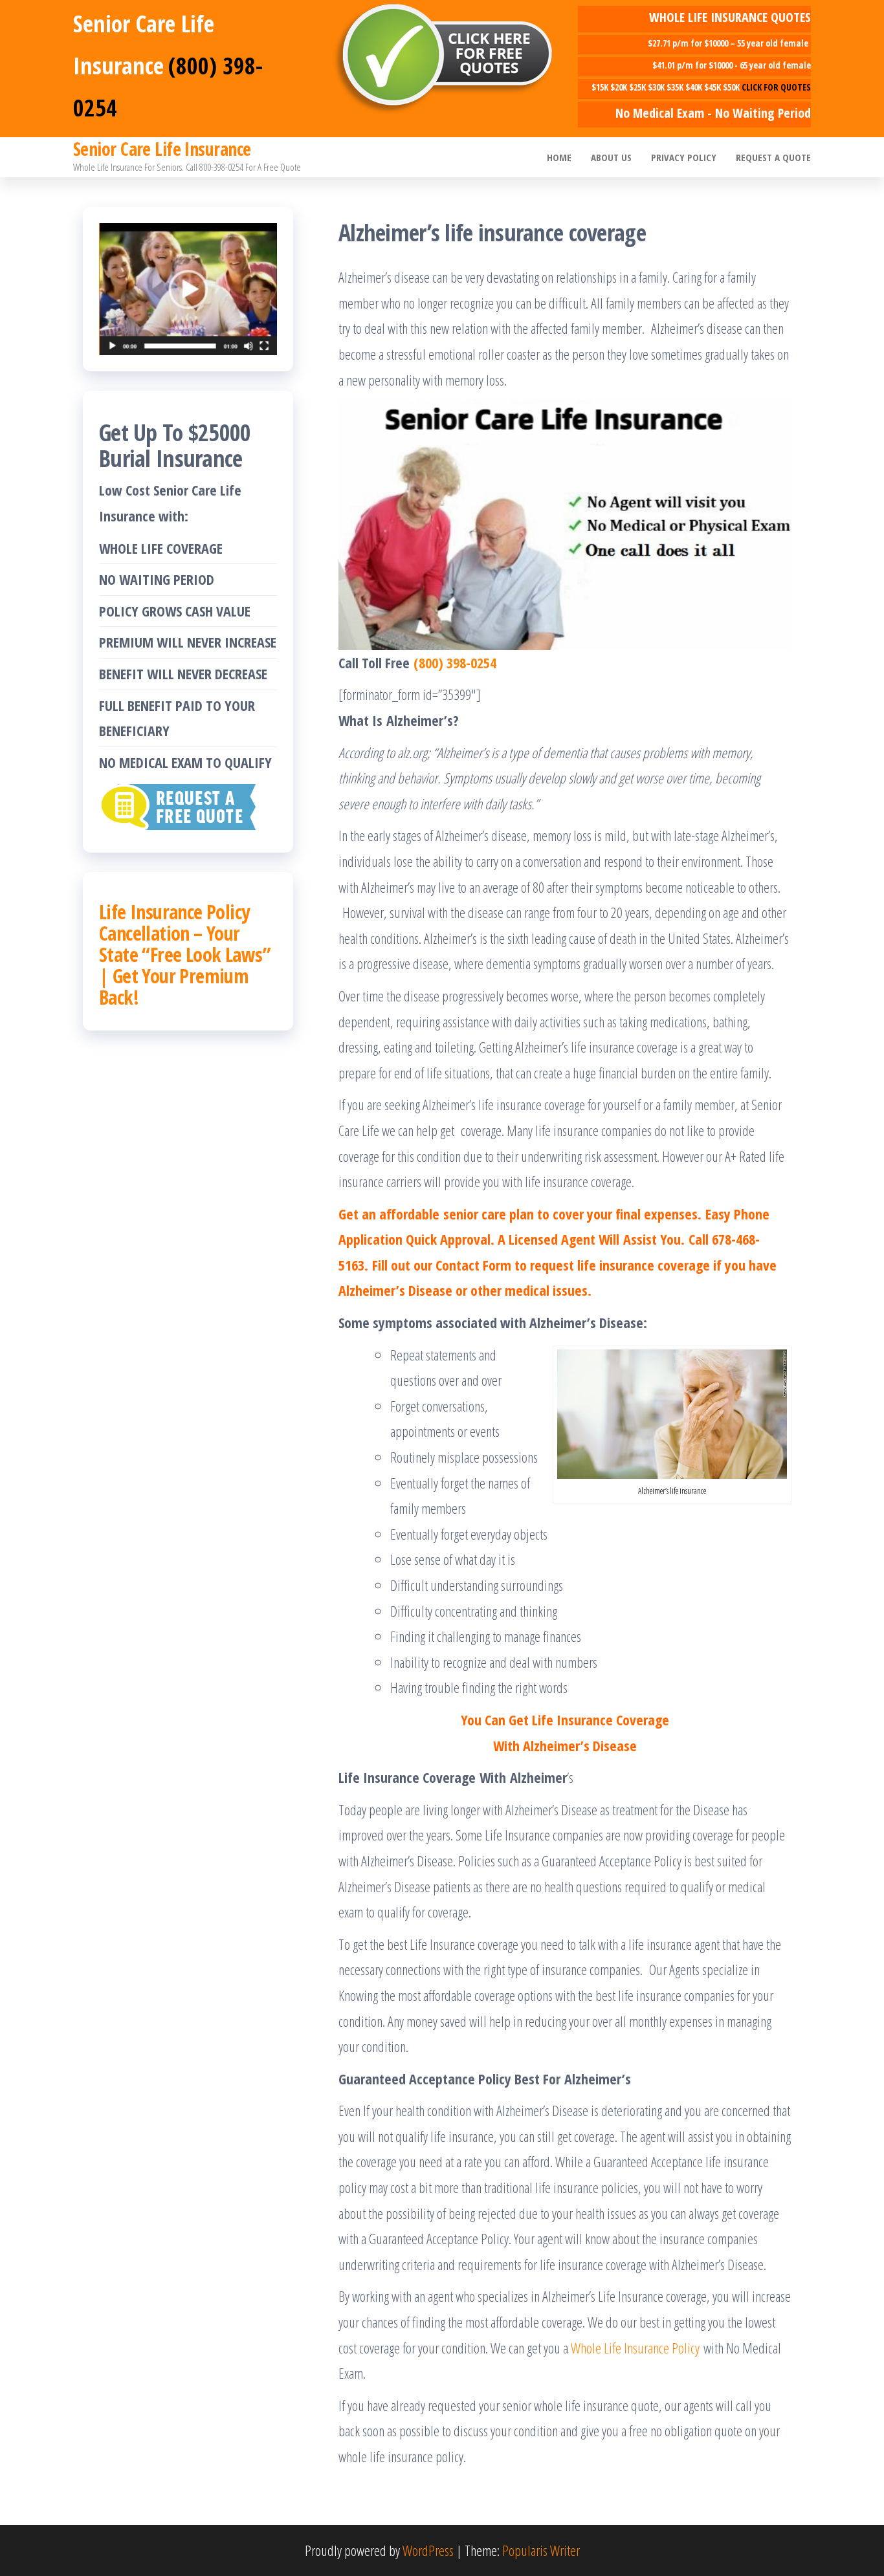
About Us (611, 157)
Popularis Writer (541, 2550)
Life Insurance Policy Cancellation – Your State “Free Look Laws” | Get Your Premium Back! (185, 955)
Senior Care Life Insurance (162, 149)
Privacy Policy (684, 157)
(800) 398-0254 (455, 662)
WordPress (428, 2550)
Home (559, 157)
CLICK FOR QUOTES (776, 87)
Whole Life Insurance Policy (635, 2348)
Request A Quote (773, 157)
